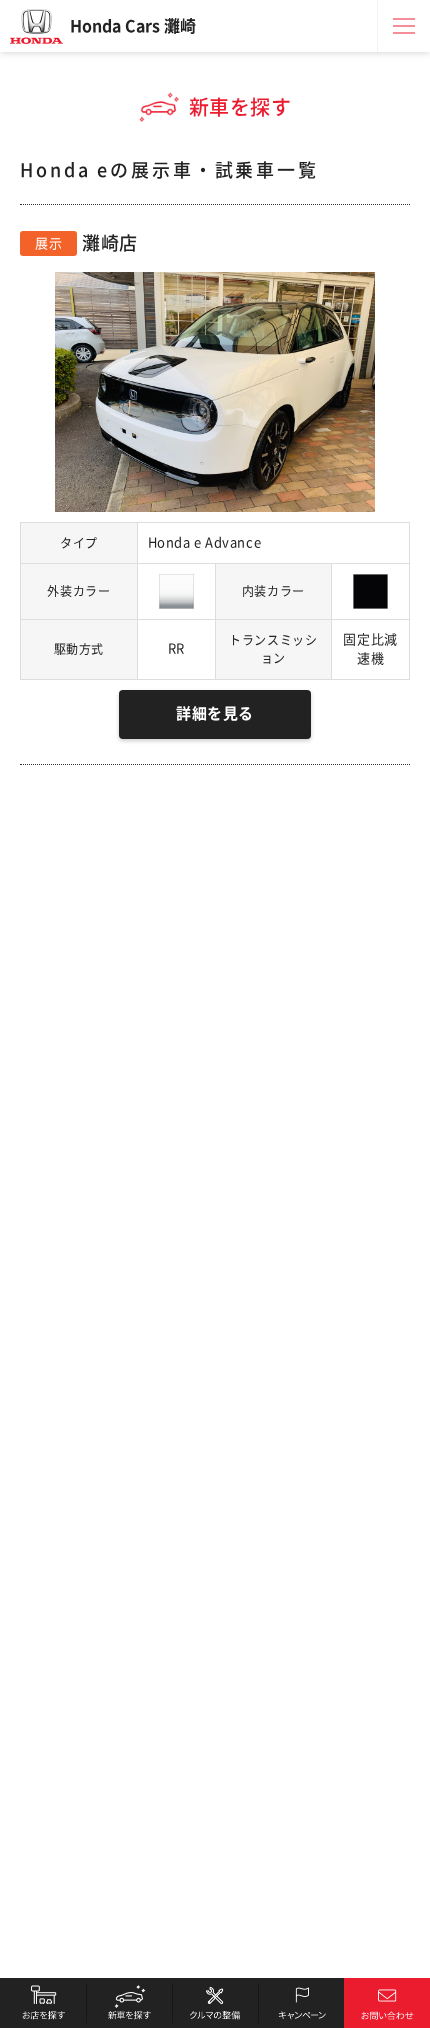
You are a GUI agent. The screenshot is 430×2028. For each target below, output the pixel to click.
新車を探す (129, 2003)
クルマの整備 (215, 2003)
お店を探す (43, 2003)
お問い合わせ (387, 2003)
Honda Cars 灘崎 (133, 26)
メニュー (404, 26)
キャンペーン (301, 2003)
